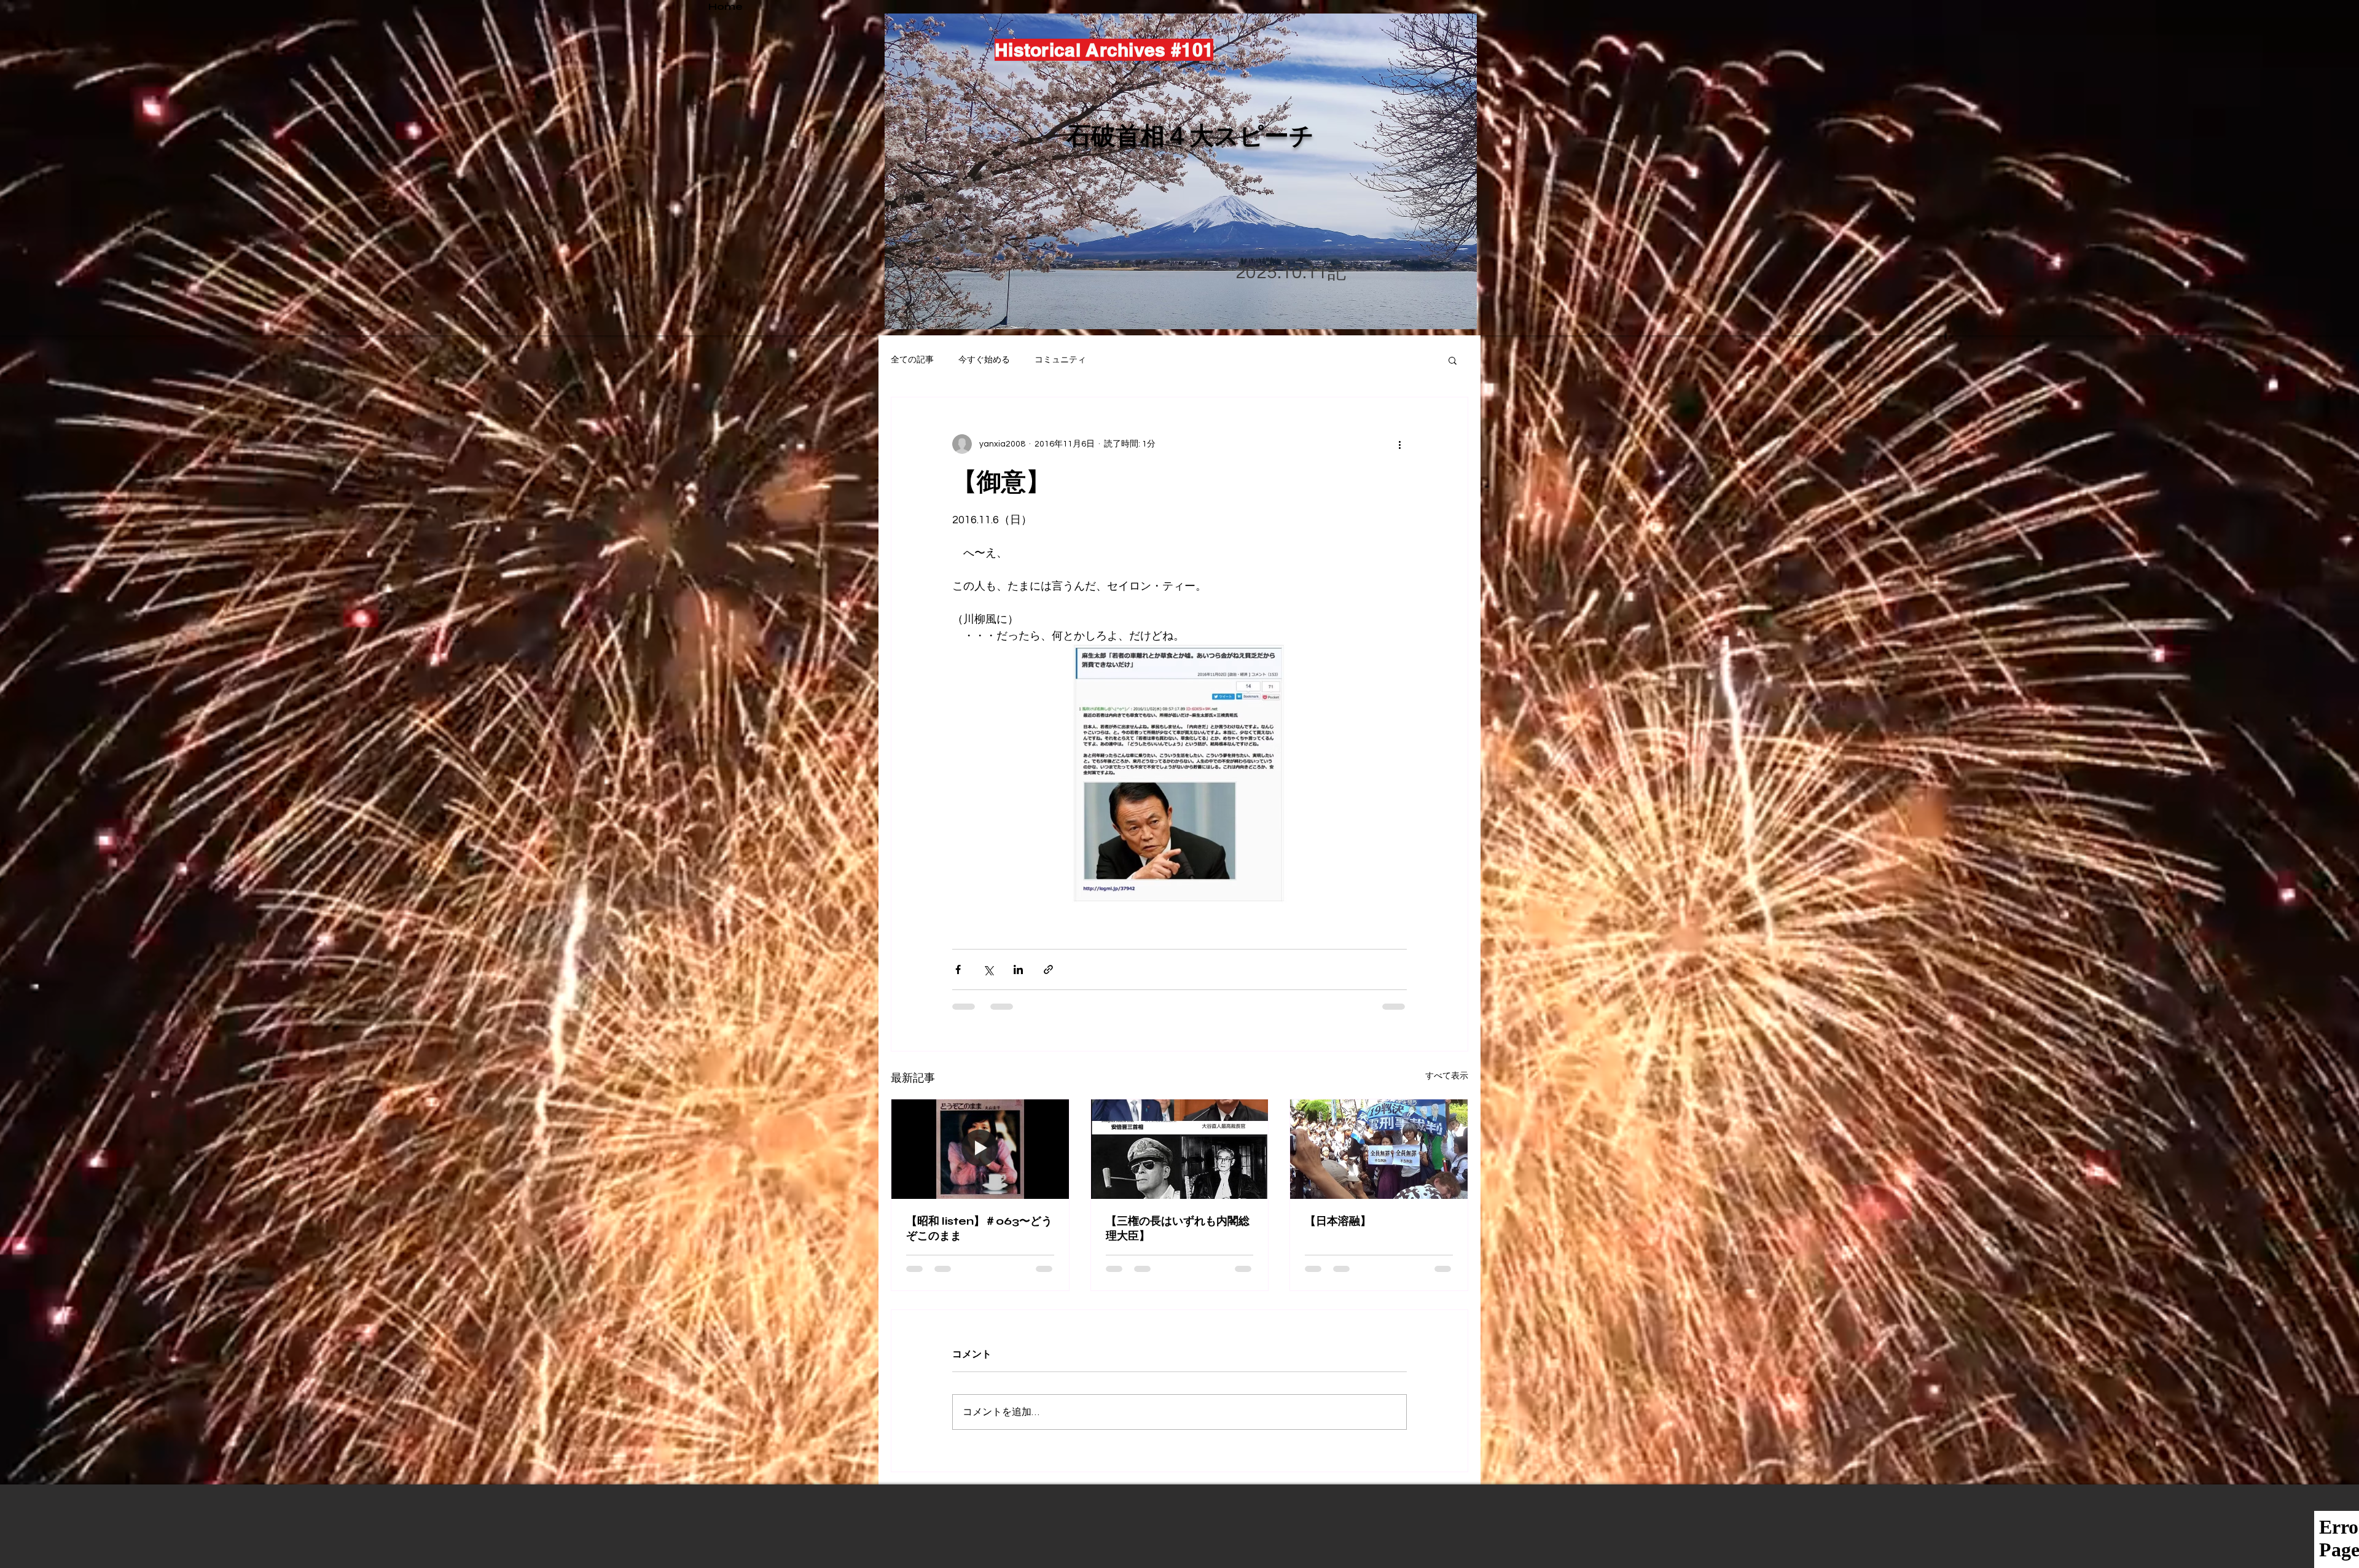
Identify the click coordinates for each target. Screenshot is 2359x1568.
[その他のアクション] (1399, 444)
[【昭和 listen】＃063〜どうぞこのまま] (980, 1149)
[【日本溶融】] (1379, 1149)
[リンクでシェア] (1048, 969)
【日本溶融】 (1338, 1221)
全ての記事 (912, 360)
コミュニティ (1060, 360)
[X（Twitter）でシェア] (988, 969)
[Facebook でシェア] (958, 969)
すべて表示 (1447, 1076)
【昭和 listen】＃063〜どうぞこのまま (979, 1228)
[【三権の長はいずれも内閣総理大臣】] (1180, 1149)
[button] (1453, 360)
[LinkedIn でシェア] (1018, 969)
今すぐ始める (984, 360)
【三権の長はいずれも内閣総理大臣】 (1178, 1228)
